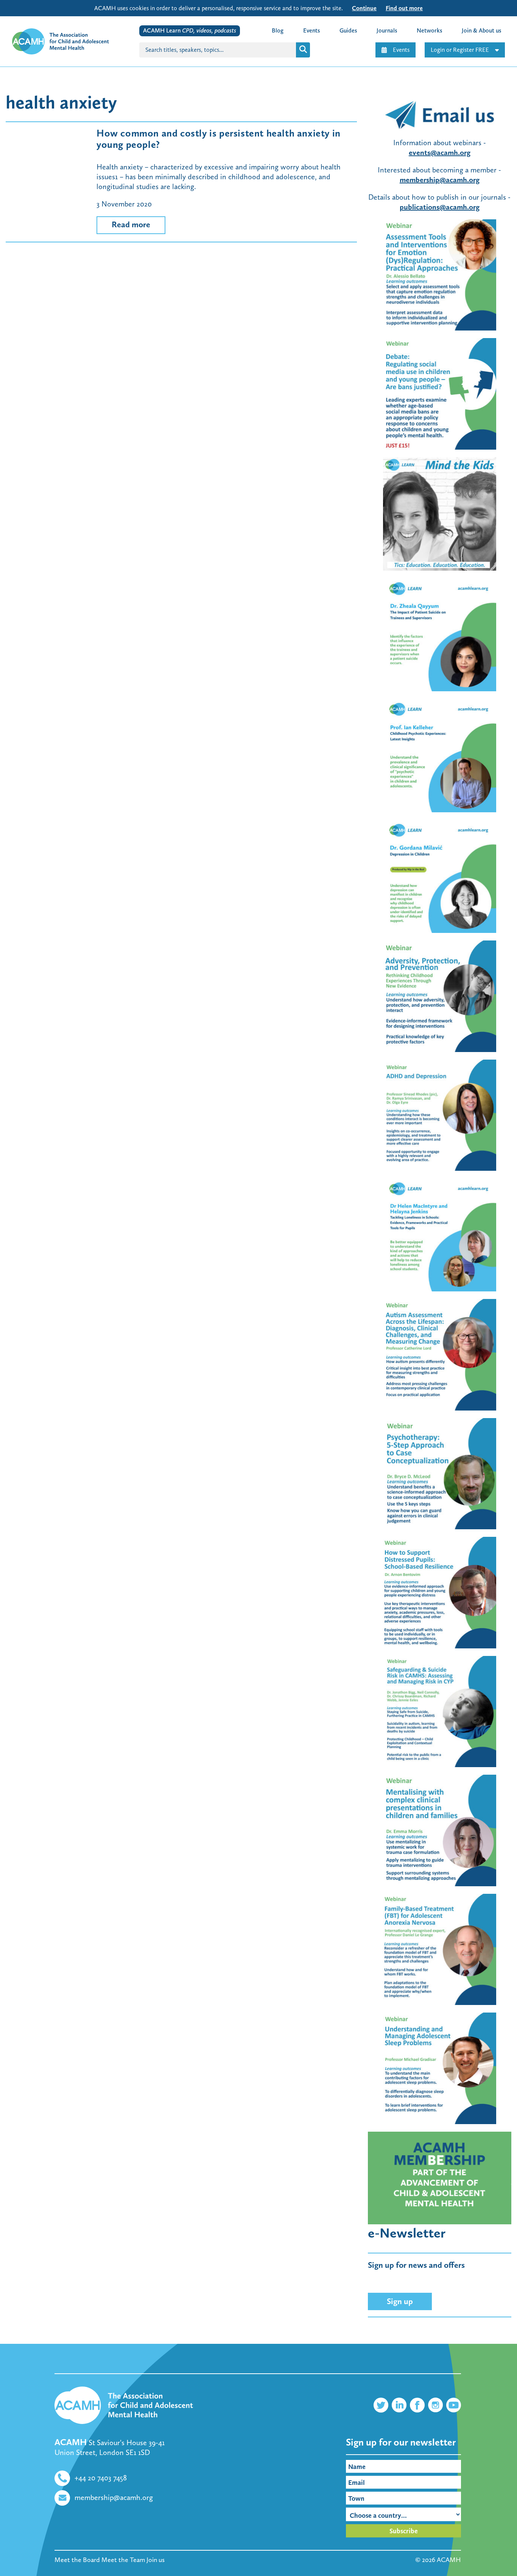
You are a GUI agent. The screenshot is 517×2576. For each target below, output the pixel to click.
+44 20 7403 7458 (101, 2478)
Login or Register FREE (460, 50)
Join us (156, 2560)
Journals (387, 30)
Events (401, 50)
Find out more (404, 8)
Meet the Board (77, 2560)
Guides (348, 30)
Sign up (400, 2301)
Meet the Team (123, 2560)
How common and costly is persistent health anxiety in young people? (219, 139)
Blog (278, 30)
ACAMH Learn (190, 30)
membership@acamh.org (114, 2497)
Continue (364, 8)
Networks (429, 30)
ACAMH (449, 2560)
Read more (131, 224)
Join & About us (481, 30)
